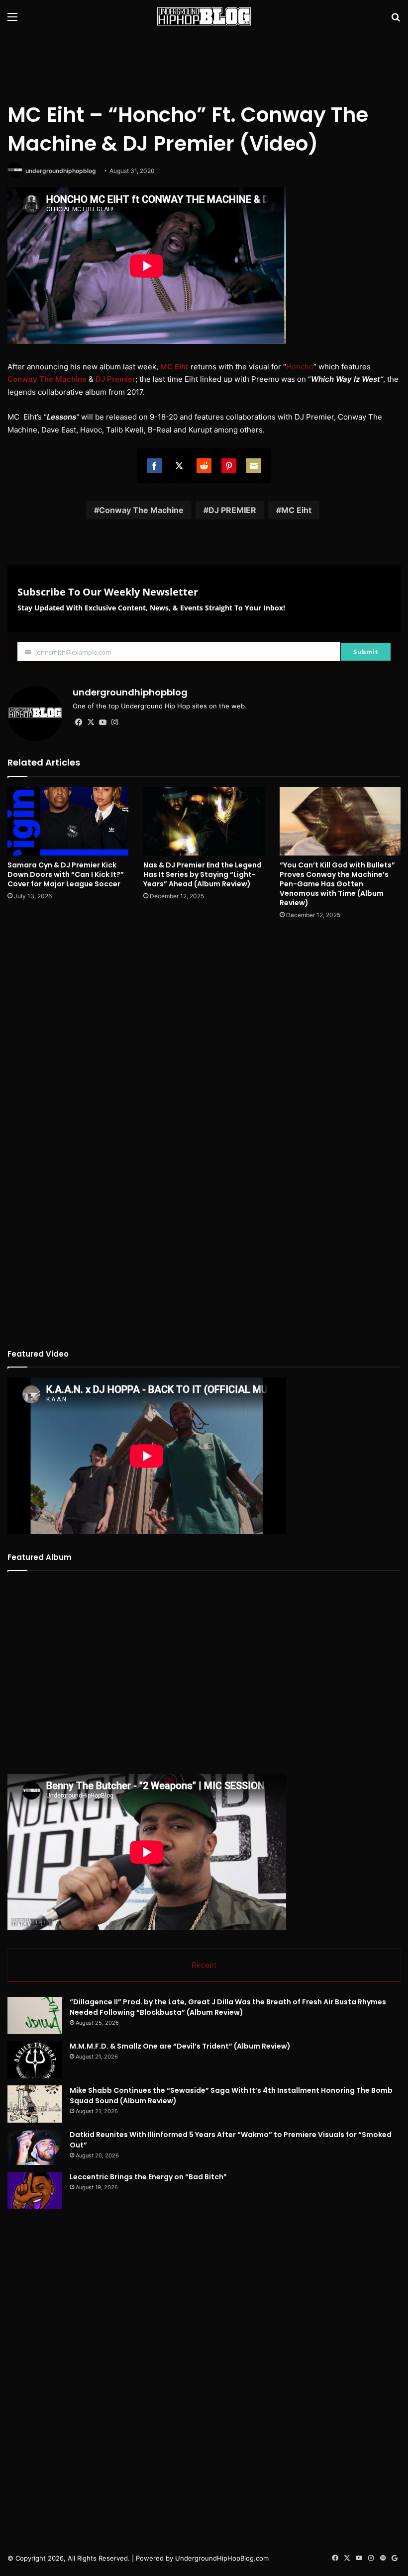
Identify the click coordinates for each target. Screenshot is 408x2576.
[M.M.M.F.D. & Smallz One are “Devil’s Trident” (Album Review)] (35, 2060)
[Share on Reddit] (204, 466)
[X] (91, 722)
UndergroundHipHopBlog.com (222, 2558)
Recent (204, 1965)
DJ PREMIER (232, 510)
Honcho (300, 367)
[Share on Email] (254, 466)
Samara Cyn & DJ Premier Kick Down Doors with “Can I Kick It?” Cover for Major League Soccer (66, 874)
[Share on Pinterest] (229, 466)
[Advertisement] (204, 65)
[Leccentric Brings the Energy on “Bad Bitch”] (35, 2190)
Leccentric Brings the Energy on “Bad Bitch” (148, 2177)
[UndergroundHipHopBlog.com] (204, 16)
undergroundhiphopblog (61, 171)
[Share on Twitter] (179, 466)
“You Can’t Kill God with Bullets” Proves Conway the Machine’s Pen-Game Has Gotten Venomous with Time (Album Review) (337, 884)
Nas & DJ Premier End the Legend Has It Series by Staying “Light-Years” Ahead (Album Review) (203, 874)
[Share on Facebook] (154, 466)
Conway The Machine (141, 510)
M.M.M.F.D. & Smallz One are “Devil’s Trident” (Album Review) (180, 2046)
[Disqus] (204, 1059)
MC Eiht (296, 510)
